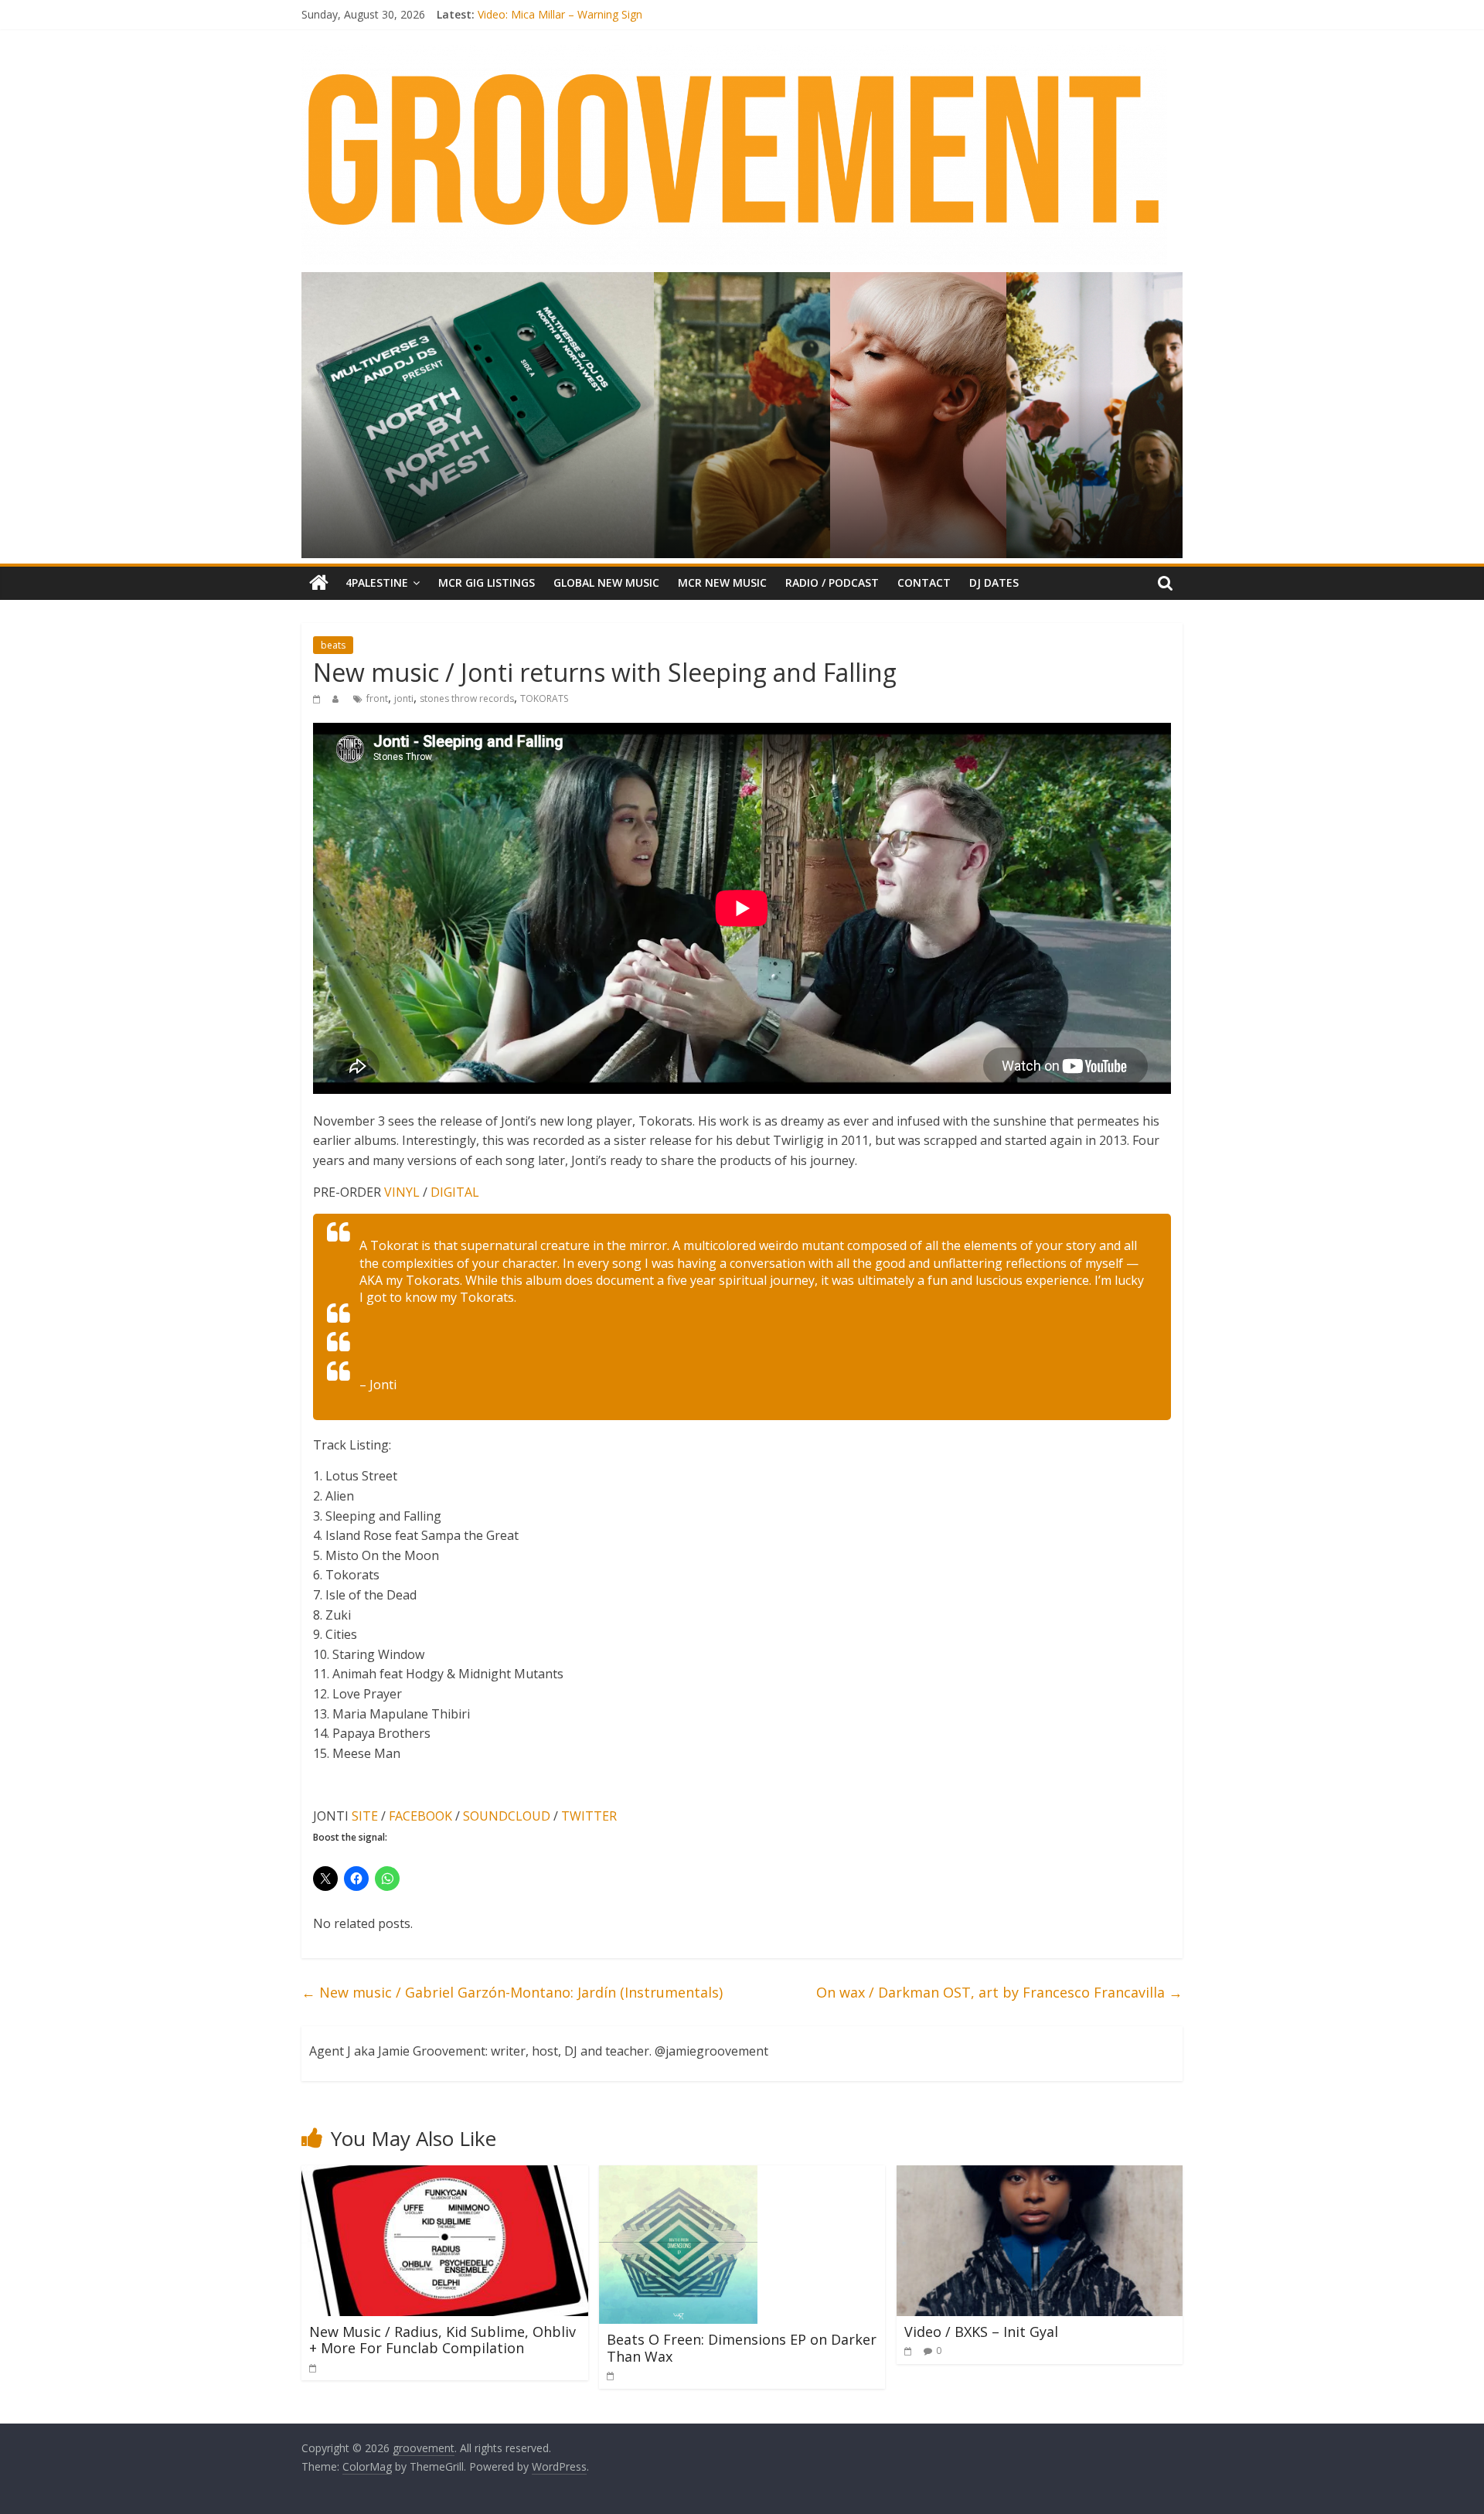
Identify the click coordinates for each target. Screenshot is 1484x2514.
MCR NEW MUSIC (722, 583)
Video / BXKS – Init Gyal (981, 2332)
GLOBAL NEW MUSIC (606, 583)
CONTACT (924, 583)
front (377, 698)
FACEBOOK (420, 1816)
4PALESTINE (377, 583)
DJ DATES (994, 583)
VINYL (402, 1192)
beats (333, 645)
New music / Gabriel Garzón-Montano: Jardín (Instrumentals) (512, 1992)
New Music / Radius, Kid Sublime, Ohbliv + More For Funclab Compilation (442, 2340)
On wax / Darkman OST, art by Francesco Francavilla (999, 1992)
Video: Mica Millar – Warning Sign (560, 14)
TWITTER (589, 1816)
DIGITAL (455, 1192)
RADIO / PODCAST (832, 583)
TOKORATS (544, 698)
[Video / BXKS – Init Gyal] (1040, 2175)
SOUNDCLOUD (507, 1816)
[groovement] (319, 583)
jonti (404, 698)
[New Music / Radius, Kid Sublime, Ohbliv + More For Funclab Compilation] (445, 2175)
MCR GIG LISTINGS (487, 583)
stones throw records (467, 698)
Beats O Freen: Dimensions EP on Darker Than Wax (742, 2348)
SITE (365, 1816)
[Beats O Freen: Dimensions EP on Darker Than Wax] (678, 2175)
